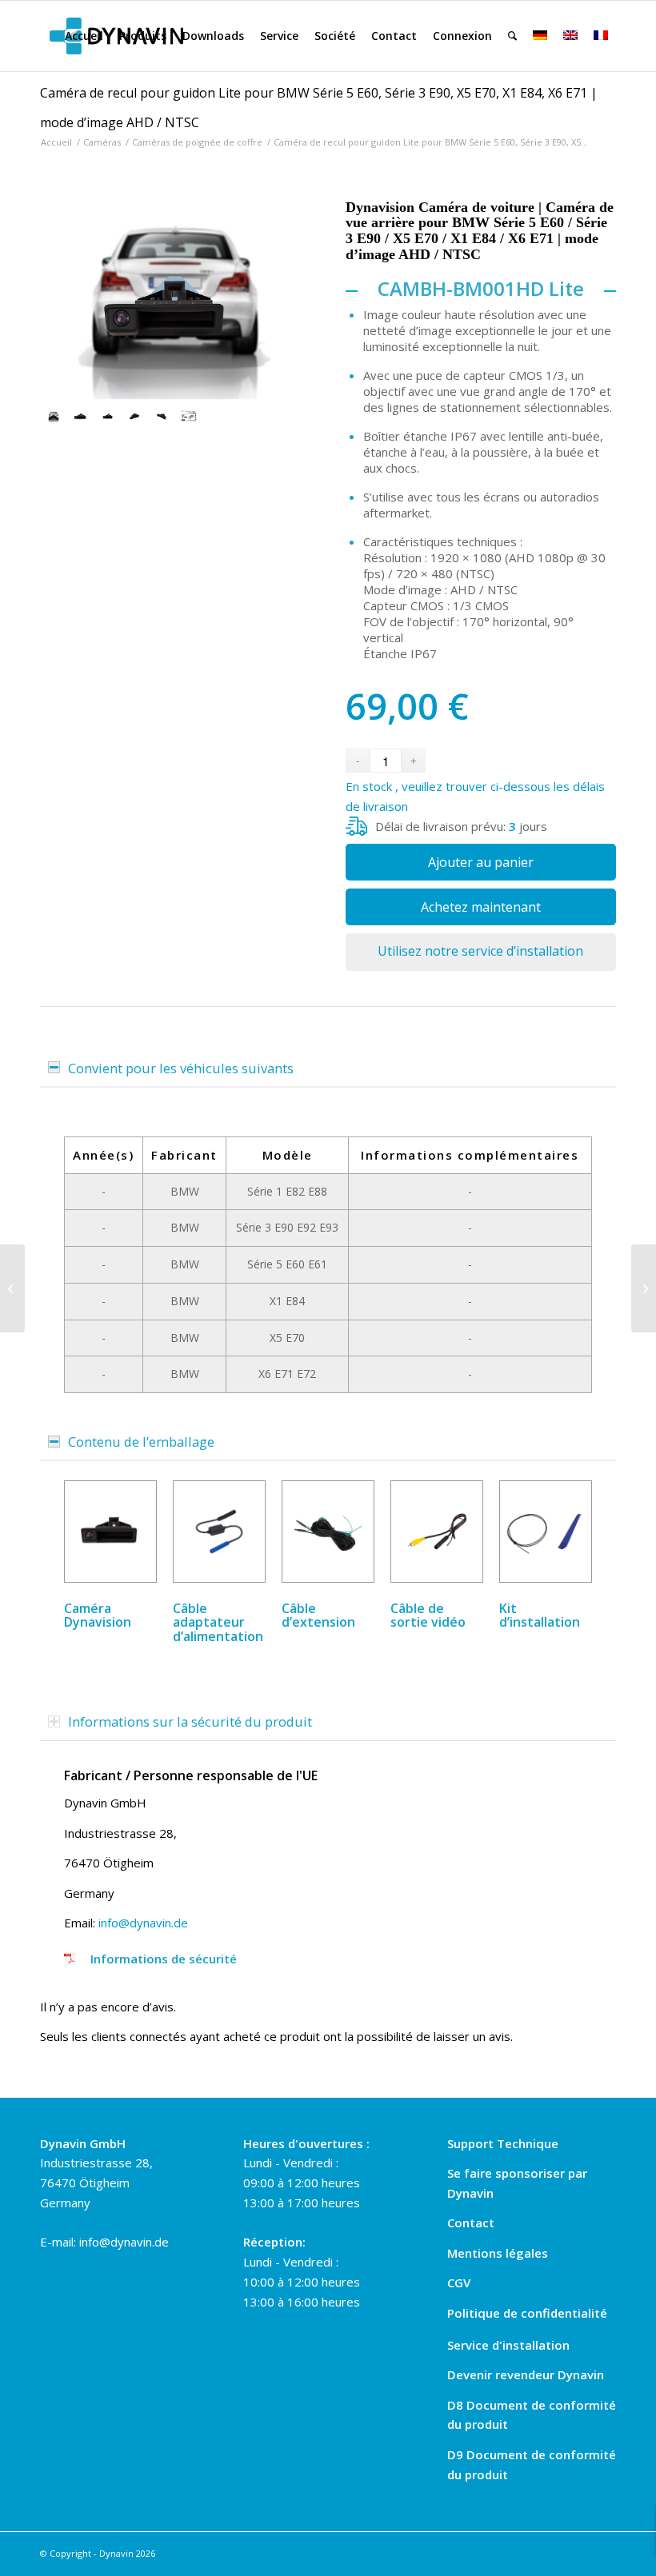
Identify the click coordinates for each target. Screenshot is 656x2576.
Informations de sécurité (164, 1959)
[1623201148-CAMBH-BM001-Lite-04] (134, 416)
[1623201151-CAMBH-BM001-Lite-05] (162, 416)
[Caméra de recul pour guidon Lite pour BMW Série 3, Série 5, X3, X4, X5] (12, 1288)
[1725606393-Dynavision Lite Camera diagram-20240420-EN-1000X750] (189, 416)
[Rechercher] (512, 36)
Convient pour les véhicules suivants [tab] (181, 1068)
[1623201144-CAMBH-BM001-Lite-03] (108, 416)
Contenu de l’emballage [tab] (141, 1442)
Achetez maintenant (481, 907)
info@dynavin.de (143, 1923)
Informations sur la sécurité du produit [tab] (190, 1721)
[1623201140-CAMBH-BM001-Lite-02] (175, 303)
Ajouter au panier (481, 862)
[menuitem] (84, 36)
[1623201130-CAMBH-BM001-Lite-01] (81, 416)
